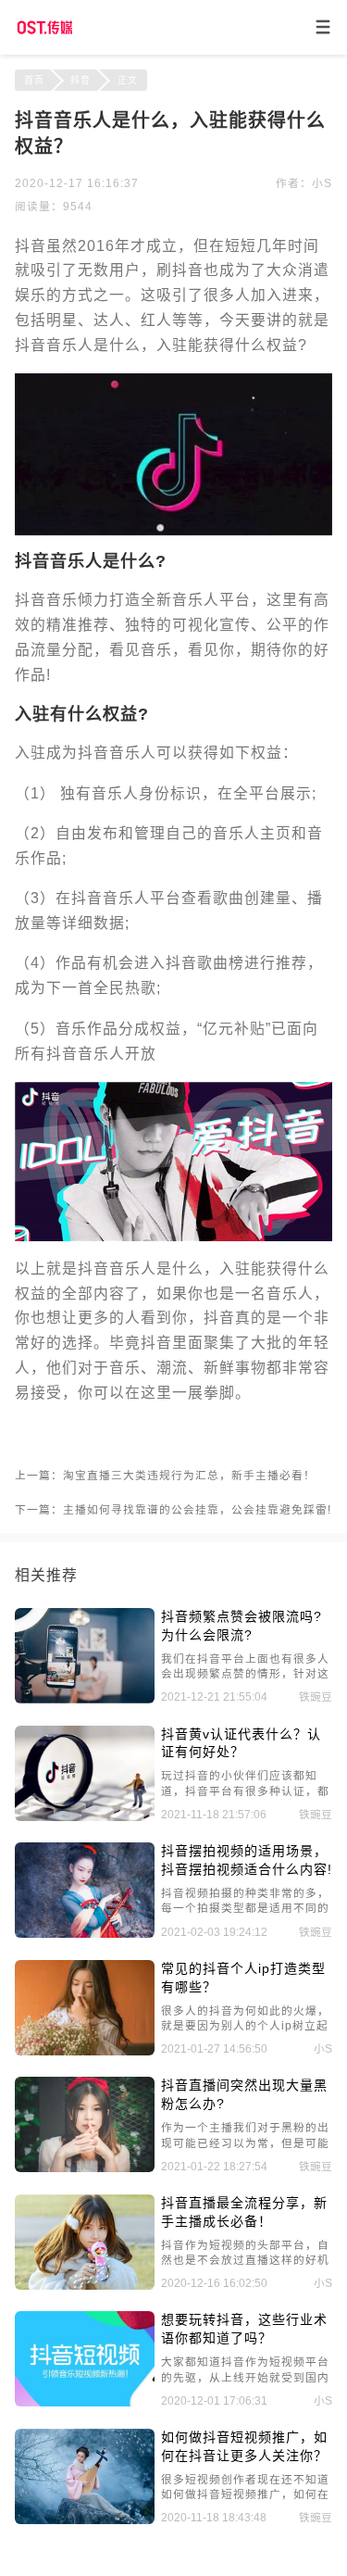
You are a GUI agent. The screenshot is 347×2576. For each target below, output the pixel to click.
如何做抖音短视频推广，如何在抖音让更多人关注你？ (244, 2446)
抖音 (81, 80)
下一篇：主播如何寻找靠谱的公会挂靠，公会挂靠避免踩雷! (173, 1509)
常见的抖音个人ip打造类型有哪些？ (243, 1978)
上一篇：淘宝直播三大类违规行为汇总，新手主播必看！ (165, 1475)
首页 (34, 80)
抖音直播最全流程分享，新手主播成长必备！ (244, 2212)
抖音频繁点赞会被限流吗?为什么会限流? (242, 1626)
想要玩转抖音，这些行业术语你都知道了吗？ (244, 2329)
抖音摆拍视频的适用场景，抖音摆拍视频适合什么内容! (247, 1860)
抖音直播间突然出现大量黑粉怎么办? (244, 2094)
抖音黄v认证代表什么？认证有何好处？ (241, 1743)
